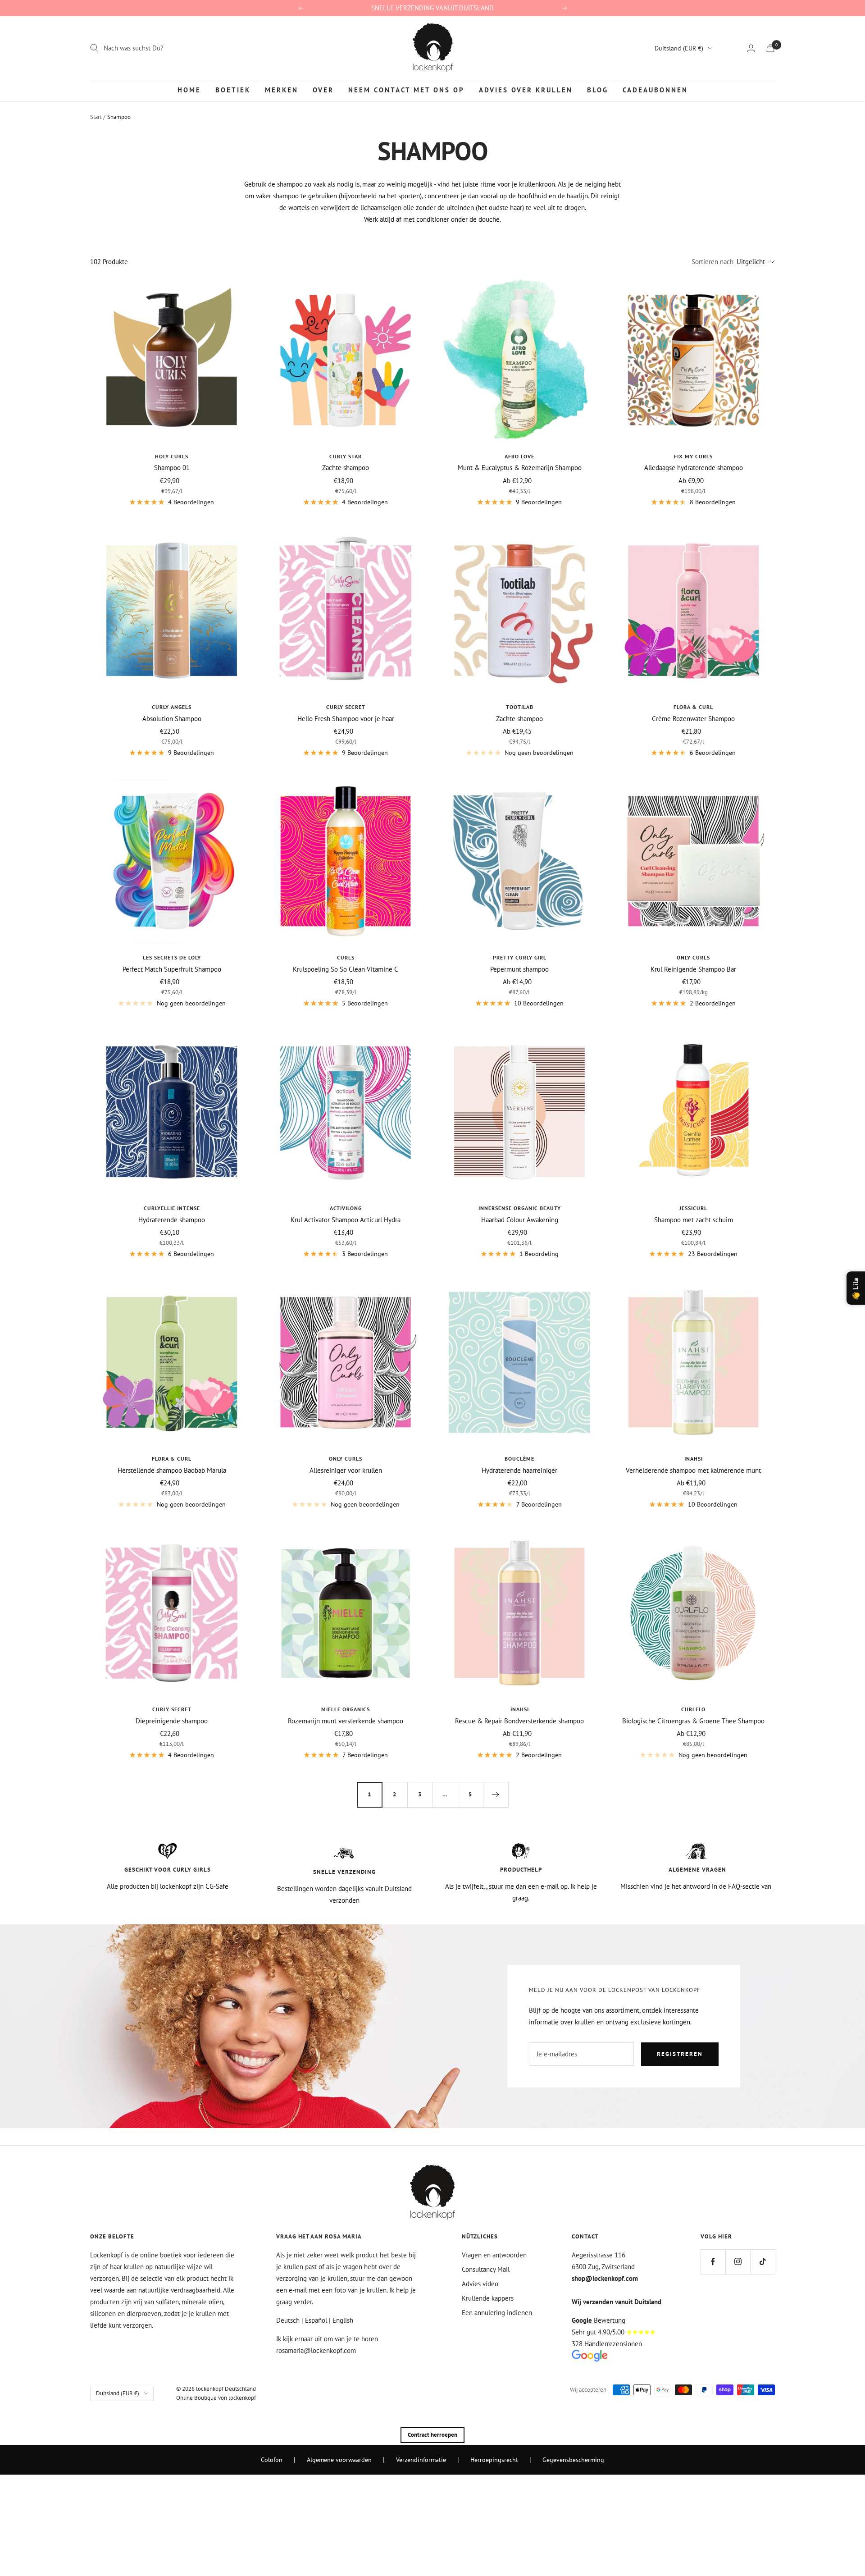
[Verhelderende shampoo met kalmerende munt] (693, 1362)
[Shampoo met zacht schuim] (693, 1112)
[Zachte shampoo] (346, 360)
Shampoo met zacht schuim (694, 1220)
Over (323, 90)
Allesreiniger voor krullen (346, 1470)
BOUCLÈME (519, 1459)
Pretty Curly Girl (520, 957)
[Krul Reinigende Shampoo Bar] (693, 861)
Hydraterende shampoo (172, 1220)
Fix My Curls (693, 456)
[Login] (751, 48)
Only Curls (693, 957)
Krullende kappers (488, 2298)
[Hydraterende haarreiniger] (519, 1362)
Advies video (480, 2284)
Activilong (346, 1208)
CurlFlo (693, 1709)
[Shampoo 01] (172, 360)
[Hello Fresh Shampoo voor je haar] (346, 611)
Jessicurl (693, 1208)
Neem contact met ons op (406, 90)
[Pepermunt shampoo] (519, 861)
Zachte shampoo (346, 468)
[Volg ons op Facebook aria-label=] (713, 2262)
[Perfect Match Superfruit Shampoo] (172, 861)
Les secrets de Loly (172, 957)
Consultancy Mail (486, 2269)
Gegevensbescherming (573, 2460)
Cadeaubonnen (655, 90)
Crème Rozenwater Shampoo (693, 719)
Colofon (272, 2460)
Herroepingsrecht (494, 2460)
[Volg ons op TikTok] (763, 2262)
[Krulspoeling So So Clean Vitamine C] (346, 861)
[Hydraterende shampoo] (172, 1112)
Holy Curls (172, 456)
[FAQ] (774, 1886)
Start (96, 117)
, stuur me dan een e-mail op (527, 1886)
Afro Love (519, 456)
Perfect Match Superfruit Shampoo (172, 969)
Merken (282, 90)
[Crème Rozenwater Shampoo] (693, 611)
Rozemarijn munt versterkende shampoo (346, 1721)
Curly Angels (172, 707)
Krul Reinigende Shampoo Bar (693, 969)
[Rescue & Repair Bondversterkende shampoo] (519, 1613)
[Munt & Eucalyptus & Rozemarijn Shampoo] (519, 360)
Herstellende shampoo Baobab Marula (172, 1470)
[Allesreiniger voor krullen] (346, 1362)
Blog (598, 90)
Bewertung (599, 2320)
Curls (346, 957)
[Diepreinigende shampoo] (172, 1613)
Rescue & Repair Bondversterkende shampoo (519, 1721)
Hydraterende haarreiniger (519, 1470)
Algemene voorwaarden (339, 2460)
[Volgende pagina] (496, 1795)
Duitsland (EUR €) (679, 48)
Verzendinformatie (421, 2460)
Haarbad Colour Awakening (520, 1220)
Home (189, 90)
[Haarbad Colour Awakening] (519, 1112)
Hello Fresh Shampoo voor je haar (346, 719)
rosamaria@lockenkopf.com (316, 2350)
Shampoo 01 (172, 468)
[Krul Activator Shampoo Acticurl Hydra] (346, 1112)
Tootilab (520, 707)
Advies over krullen (526, 90)
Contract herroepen (432, 2435)
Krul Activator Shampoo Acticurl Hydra (346, 1220)
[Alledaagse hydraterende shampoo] (693, 360)
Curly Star (346, 456)
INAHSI (694, 1459)
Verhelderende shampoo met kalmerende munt (693, 1470)
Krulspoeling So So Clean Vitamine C (346, 969)
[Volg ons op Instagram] (738, 2262)
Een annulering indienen (497, 2313)
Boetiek (233, 90)
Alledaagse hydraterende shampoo (694, 468)
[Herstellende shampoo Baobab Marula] (172, 1362)
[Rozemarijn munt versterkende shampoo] (346, 1613)
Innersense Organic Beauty (520, 1208)
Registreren (680, 2054)
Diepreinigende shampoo (172, 1721)
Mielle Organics (346, 1709)
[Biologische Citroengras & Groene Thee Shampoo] (693, 1613)
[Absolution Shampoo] (172, 611)
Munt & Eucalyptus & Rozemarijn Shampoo (520, 468)
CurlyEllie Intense (172, 1208)
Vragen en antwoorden (494, 2255)
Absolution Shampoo (172, 719)
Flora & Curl (693, 707)
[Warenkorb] (770, 48)
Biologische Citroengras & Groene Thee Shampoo (693, 1721)
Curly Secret (346, 707)
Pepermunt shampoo (519, 969)
